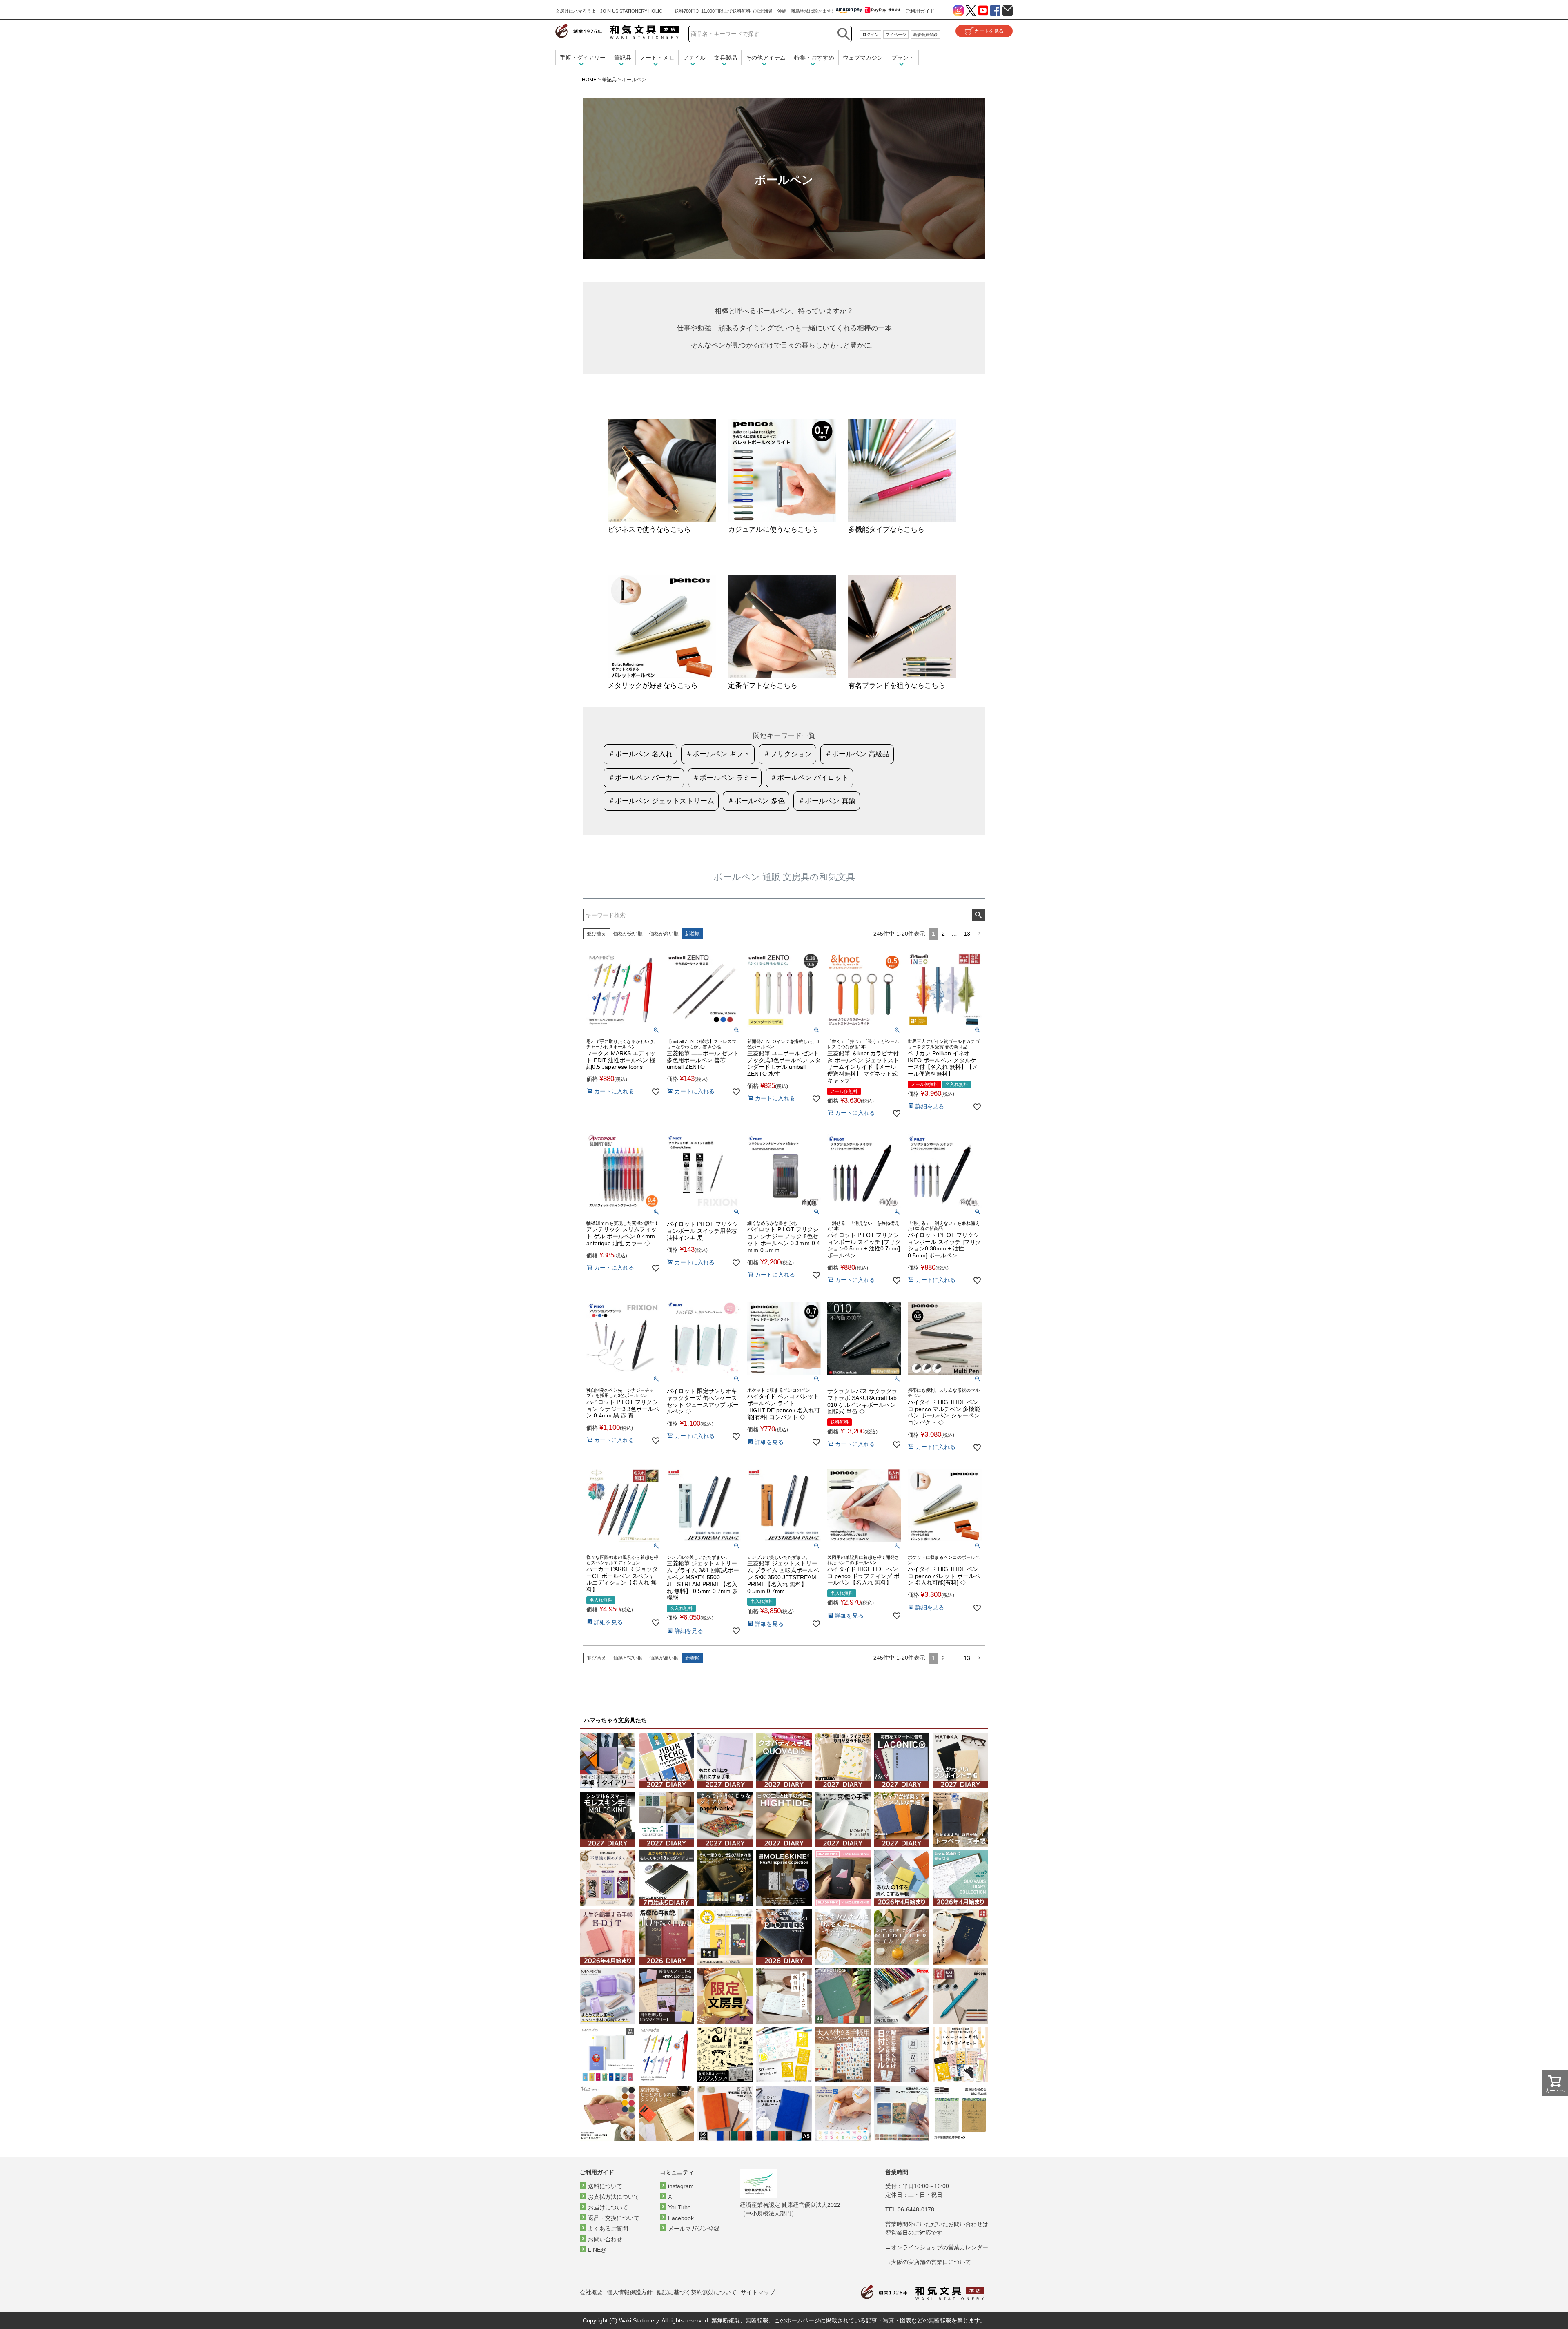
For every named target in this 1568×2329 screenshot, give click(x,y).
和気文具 (617, 31)
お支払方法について (614, 2197)
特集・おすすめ (814, 58)
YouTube (679, 2207)
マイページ (896, 35)
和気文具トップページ (922, 2292)
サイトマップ (758, 2292)
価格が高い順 (664, 934)
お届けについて (608, 2207)
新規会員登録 (925, 35)
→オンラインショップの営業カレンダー (937, 2247)
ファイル (694, 58)
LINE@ (597, 2250)
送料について (605, 2186)
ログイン (871, 35)
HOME (589, 80)
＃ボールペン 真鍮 (827, 801)
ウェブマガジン (863, 58)
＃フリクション (787, 754)
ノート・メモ (657, 58)
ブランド (903, 58)
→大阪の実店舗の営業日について (928, 2262)
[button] (979, 934)
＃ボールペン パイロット (809, 778)
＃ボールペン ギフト (718, 754)
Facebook (681, 2218)
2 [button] (943, 934)
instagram (681, 2186)
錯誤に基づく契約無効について (697, 2292)
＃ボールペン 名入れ (640, 754)
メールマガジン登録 (694, 2229)
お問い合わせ (605, 2239)
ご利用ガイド (920, 11)
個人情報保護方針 (630, 2292)
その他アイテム (766, 58)
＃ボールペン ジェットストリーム (661, 801)
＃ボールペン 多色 (756, 801)
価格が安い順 (628, 934)
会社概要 (591, 2292)
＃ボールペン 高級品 (857, 754)
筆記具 (623, 58)
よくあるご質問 (608, 2229)
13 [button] (967, 934)
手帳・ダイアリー (583, 58)
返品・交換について (614, 2218)
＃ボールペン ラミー (725, 778)
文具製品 (726, 58)
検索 (978, 915)
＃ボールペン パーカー (644, 778)
